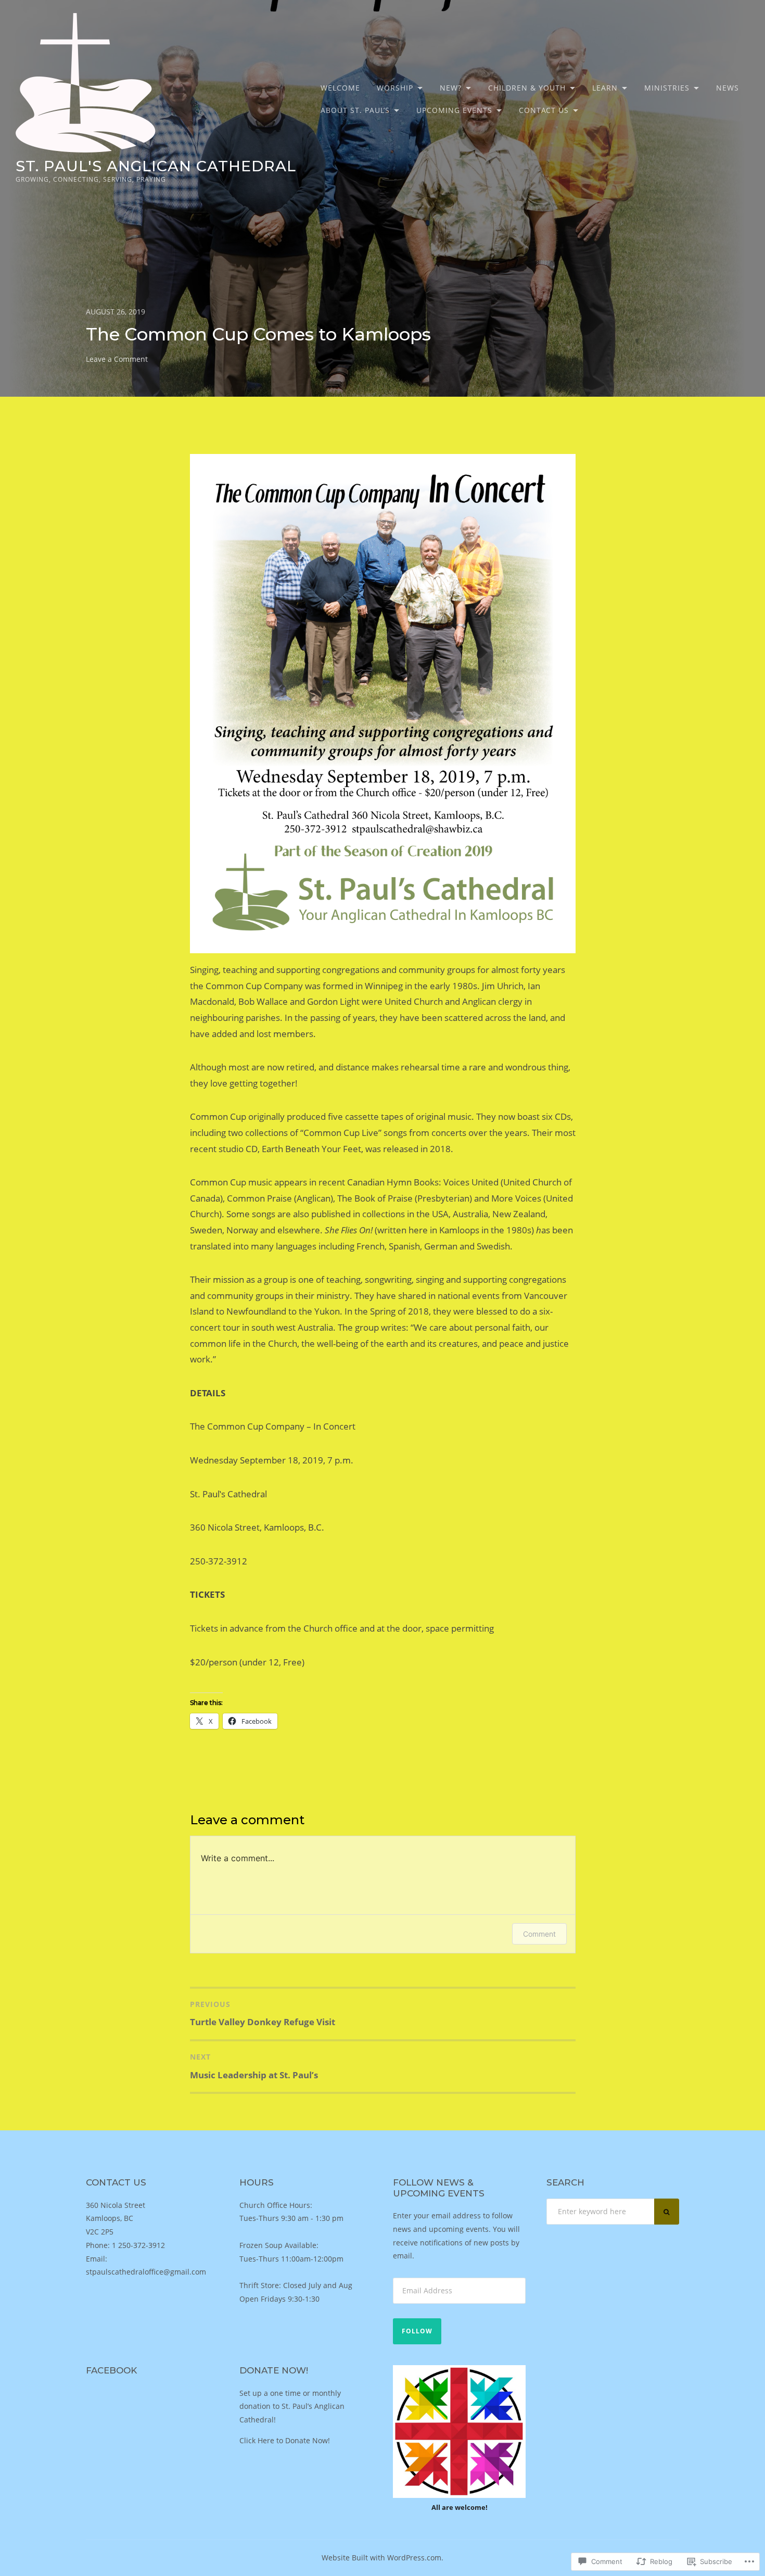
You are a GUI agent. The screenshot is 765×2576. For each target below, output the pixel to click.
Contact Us (544, 110)
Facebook (111, 2370)
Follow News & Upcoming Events (439, 2188)
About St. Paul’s (355, 110)
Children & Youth (527, 88)
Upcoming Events (454, 110)
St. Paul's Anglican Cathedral (156, 166)
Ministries (667, 88)
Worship (395, 88)
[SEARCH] (667, 2212)
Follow (417, 2331)
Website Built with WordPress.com (381, 2558)
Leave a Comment (117, 359)
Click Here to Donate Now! (285, 2440)
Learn (605, 88)
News (728, 88)
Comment (539, 1934)
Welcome (340, 88)
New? (451, 88)
